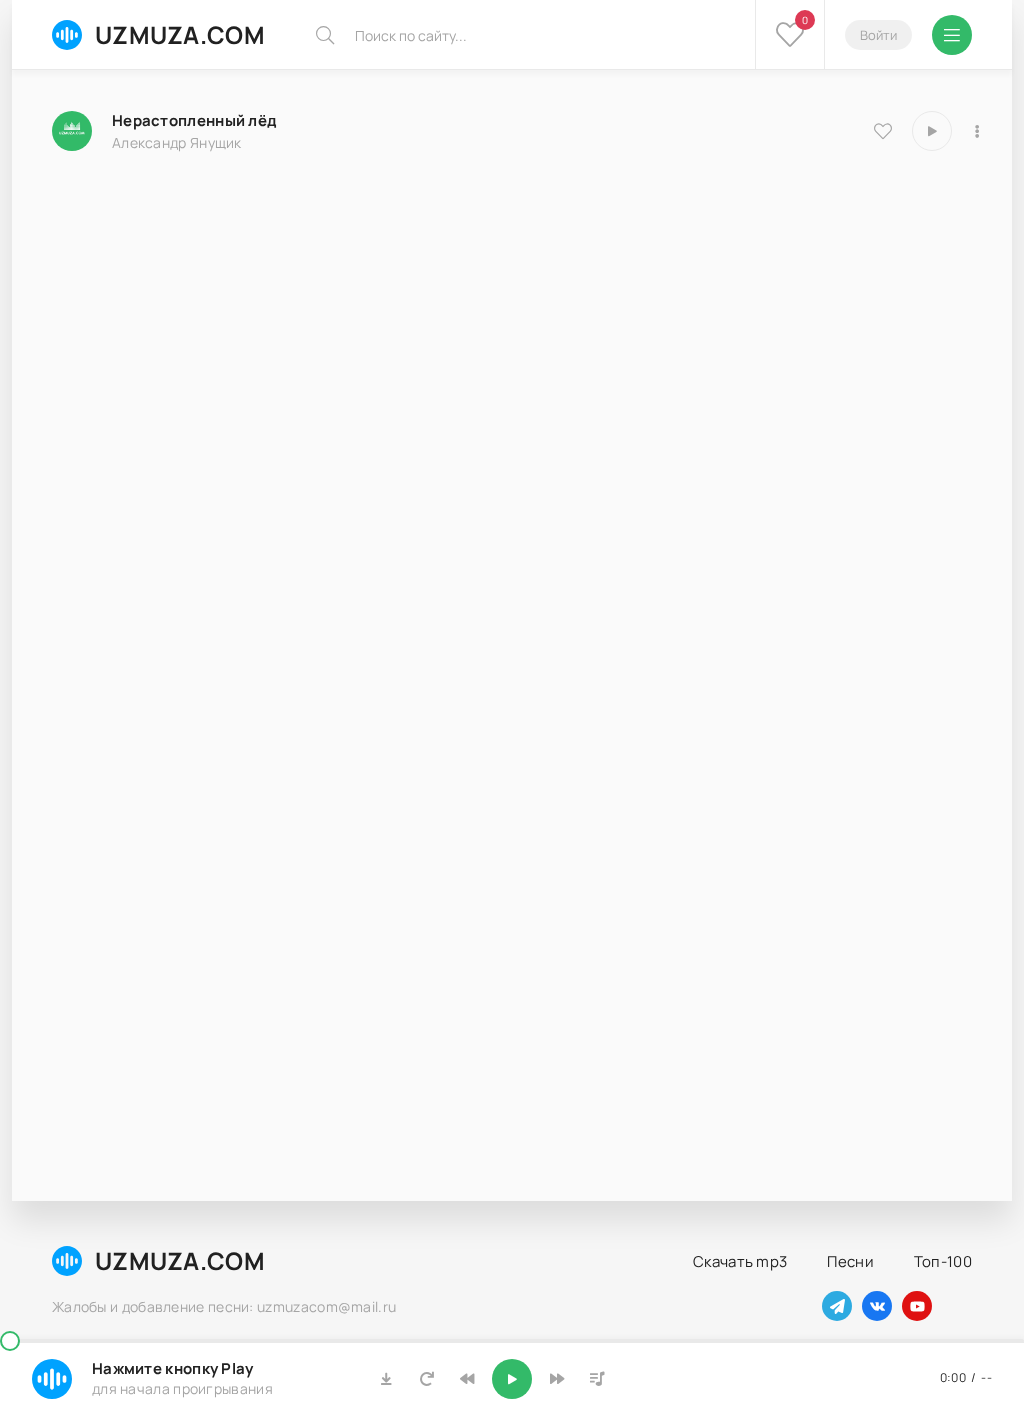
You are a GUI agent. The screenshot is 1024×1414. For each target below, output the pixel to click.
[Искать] (325, 35)
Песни (850, 1261)
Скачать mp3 (740, 1261)
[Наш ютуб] (917, 1306)
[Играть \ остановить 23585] (932, 131)
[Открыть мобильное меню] (952, 35)
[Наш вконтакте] (877, 1306)
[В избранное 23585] (883, 131)
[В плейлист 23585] (977, 131)
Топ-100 (943, 1261)
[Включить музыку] (512, 1379)
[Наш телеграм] (837, 1306)
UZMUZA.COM (180, 34)
